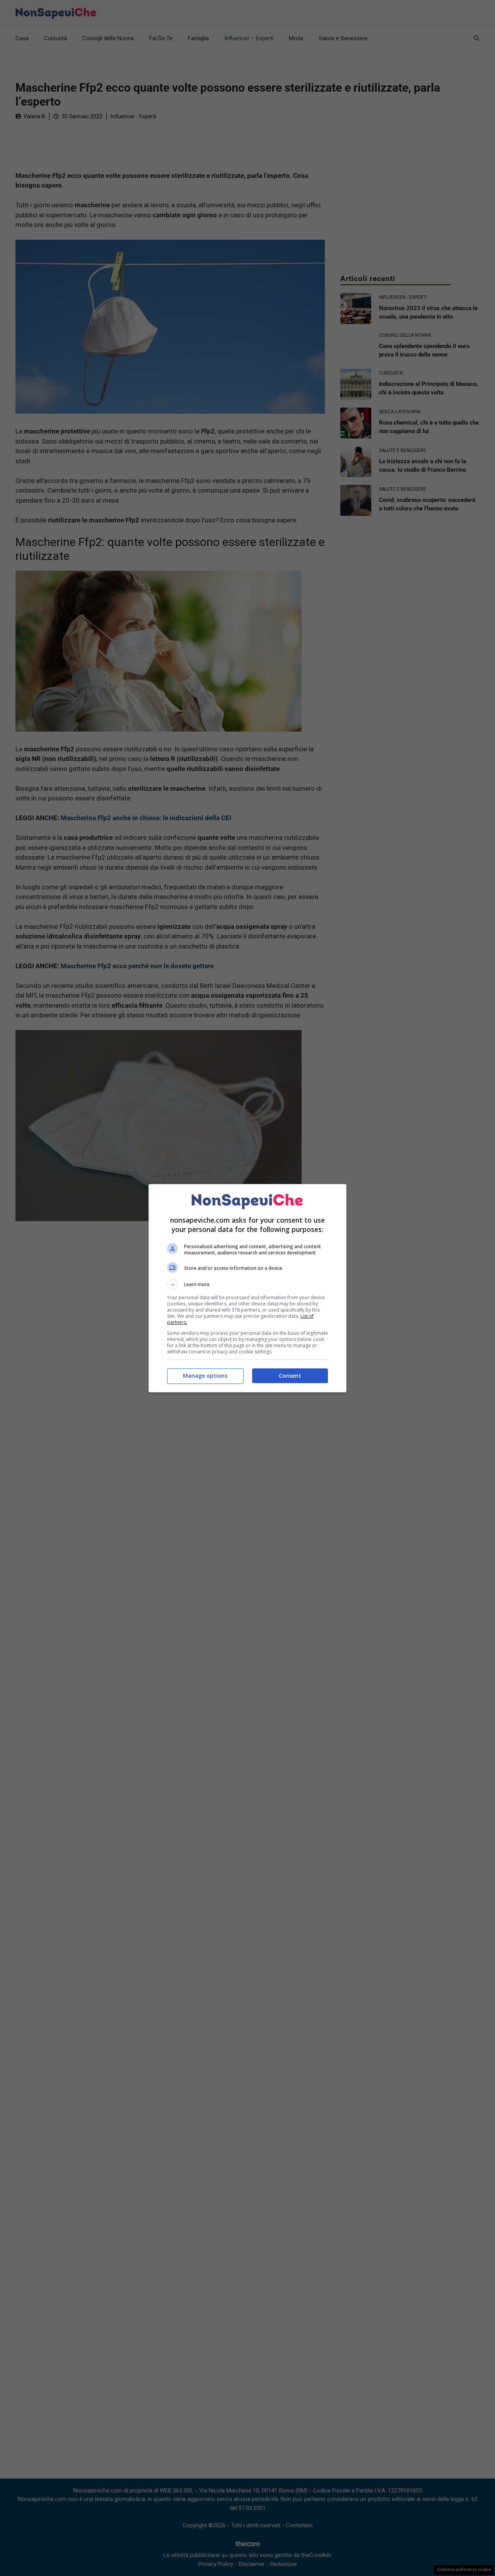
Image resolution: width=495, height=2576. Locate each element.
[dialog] (247, 1288)
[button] (247, 1285)
